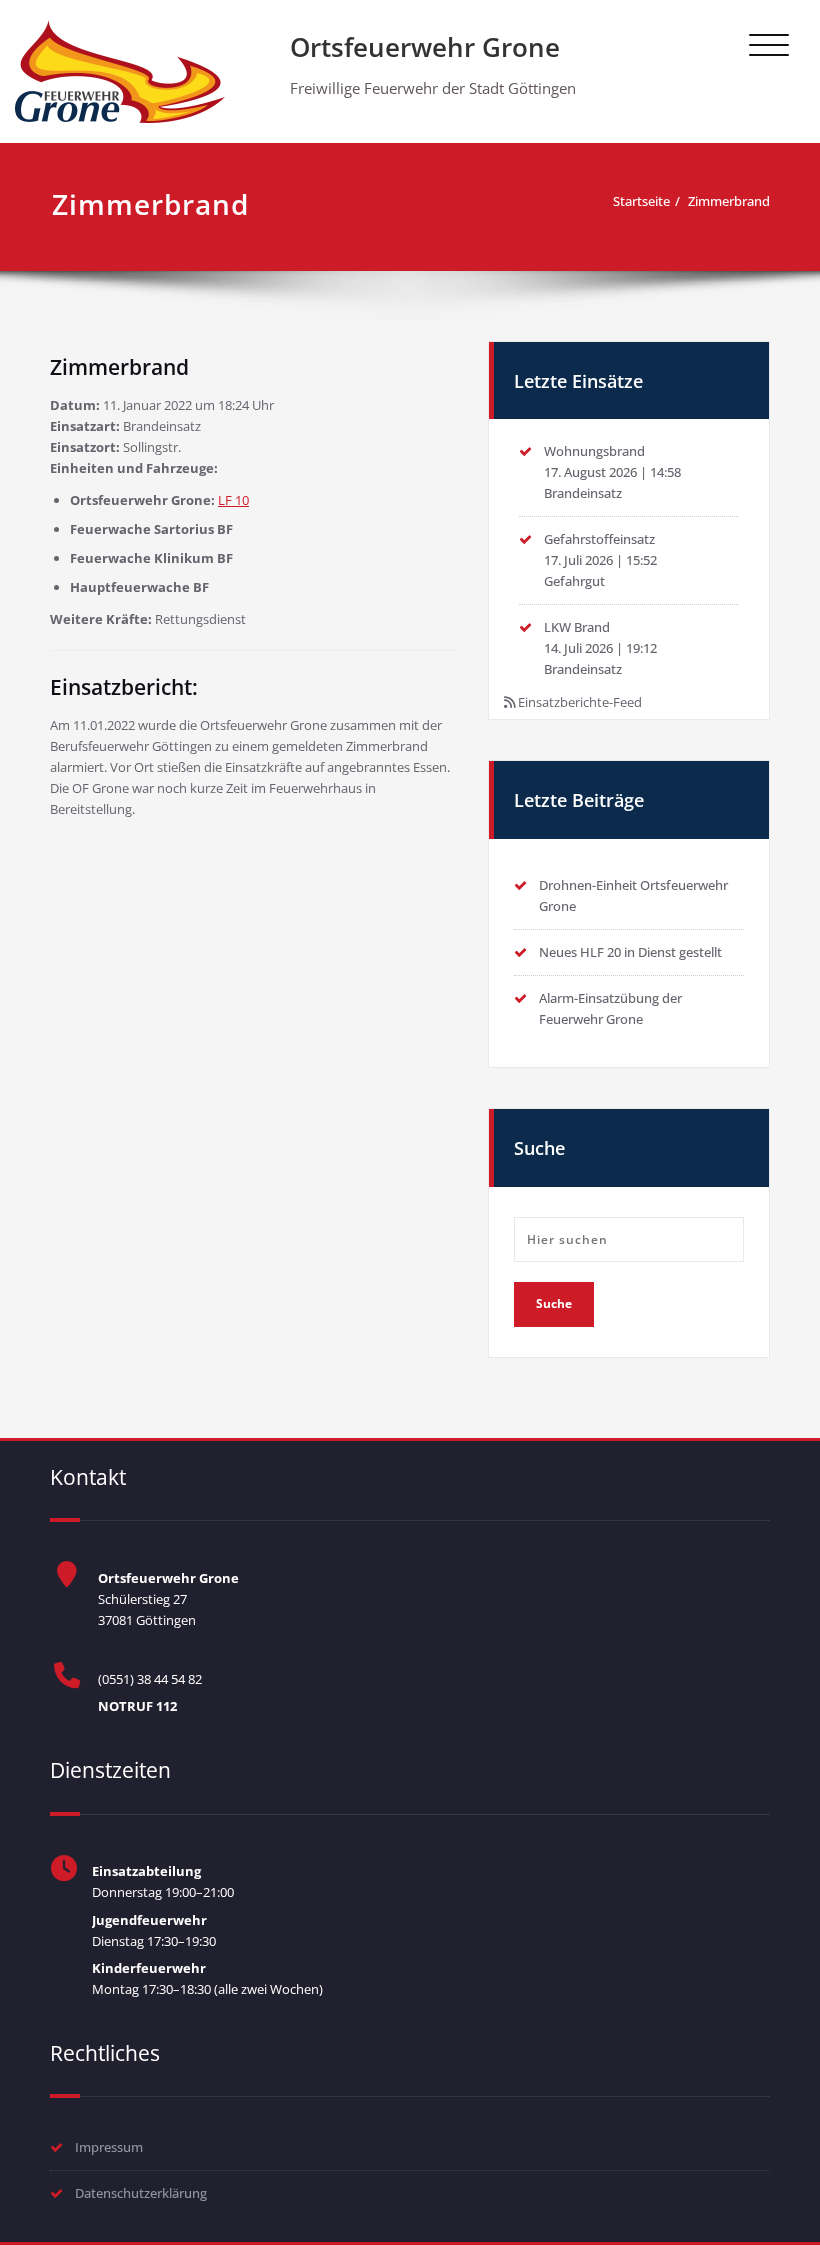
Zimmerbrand (729, 201)
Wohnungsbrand (594, 451)
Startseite (641, 201)
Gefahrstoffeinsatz (599, 539)
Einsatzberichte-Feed (580, 702)
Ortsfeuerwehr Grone (425, 47)
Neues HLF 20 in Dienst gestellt (630, 952)
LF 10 (233, 500)
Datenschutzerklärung (141, 2193)
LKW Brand (577, 627)
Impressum (109, 2147)
